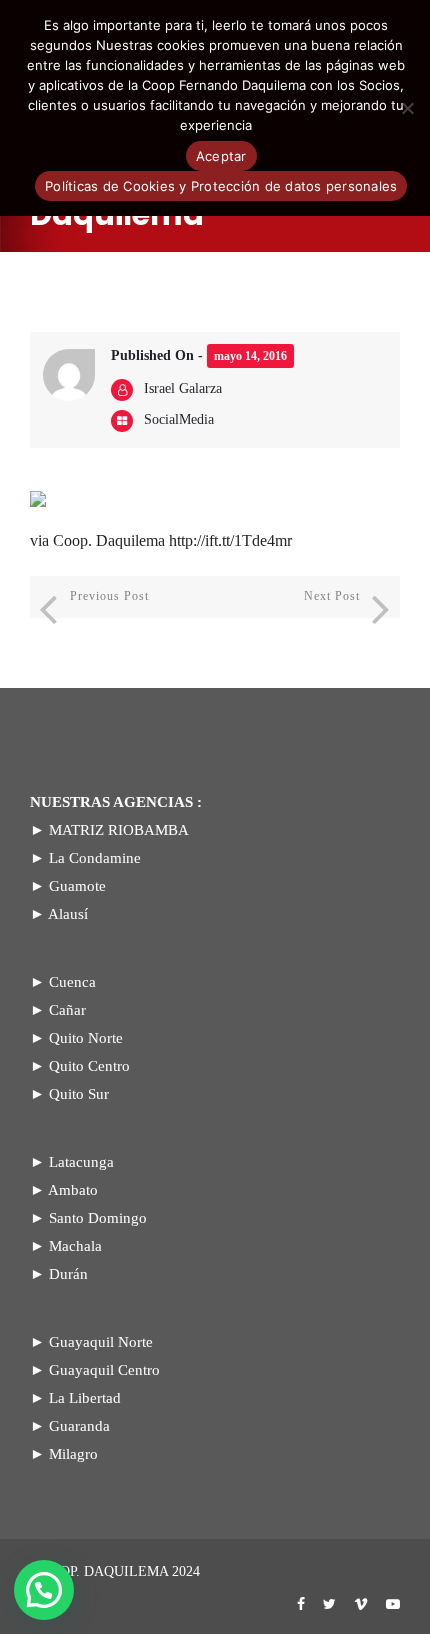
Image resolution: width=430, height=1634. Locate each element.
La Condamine (95, 858)
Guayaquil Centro (104, 1370)
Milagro (73, 1454)
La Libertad (85, 1398)
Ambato (73, 1190)
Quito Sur (79, 1094)
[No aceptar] (407, 108)
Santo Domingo (98, 1218)
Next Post (332, 596)
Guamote (77, 886)
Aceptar (221, 156)
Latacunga (81, 1162)
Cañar (67, 1010)
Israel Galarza (183, 388)
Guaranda (79, 1426)
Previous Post (109, 596)
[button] (44, 1590)
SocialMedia (179, 419)
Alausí (68, 914)
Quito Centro (89, 1066)
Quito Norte (86, 1038)
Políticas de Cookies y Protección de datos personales (221, 186)
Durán (68, 1274)
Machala (75, 1246)
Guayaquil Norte (101, 1342)
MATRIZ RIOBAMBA (119, 830)
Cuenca (72, 982)
